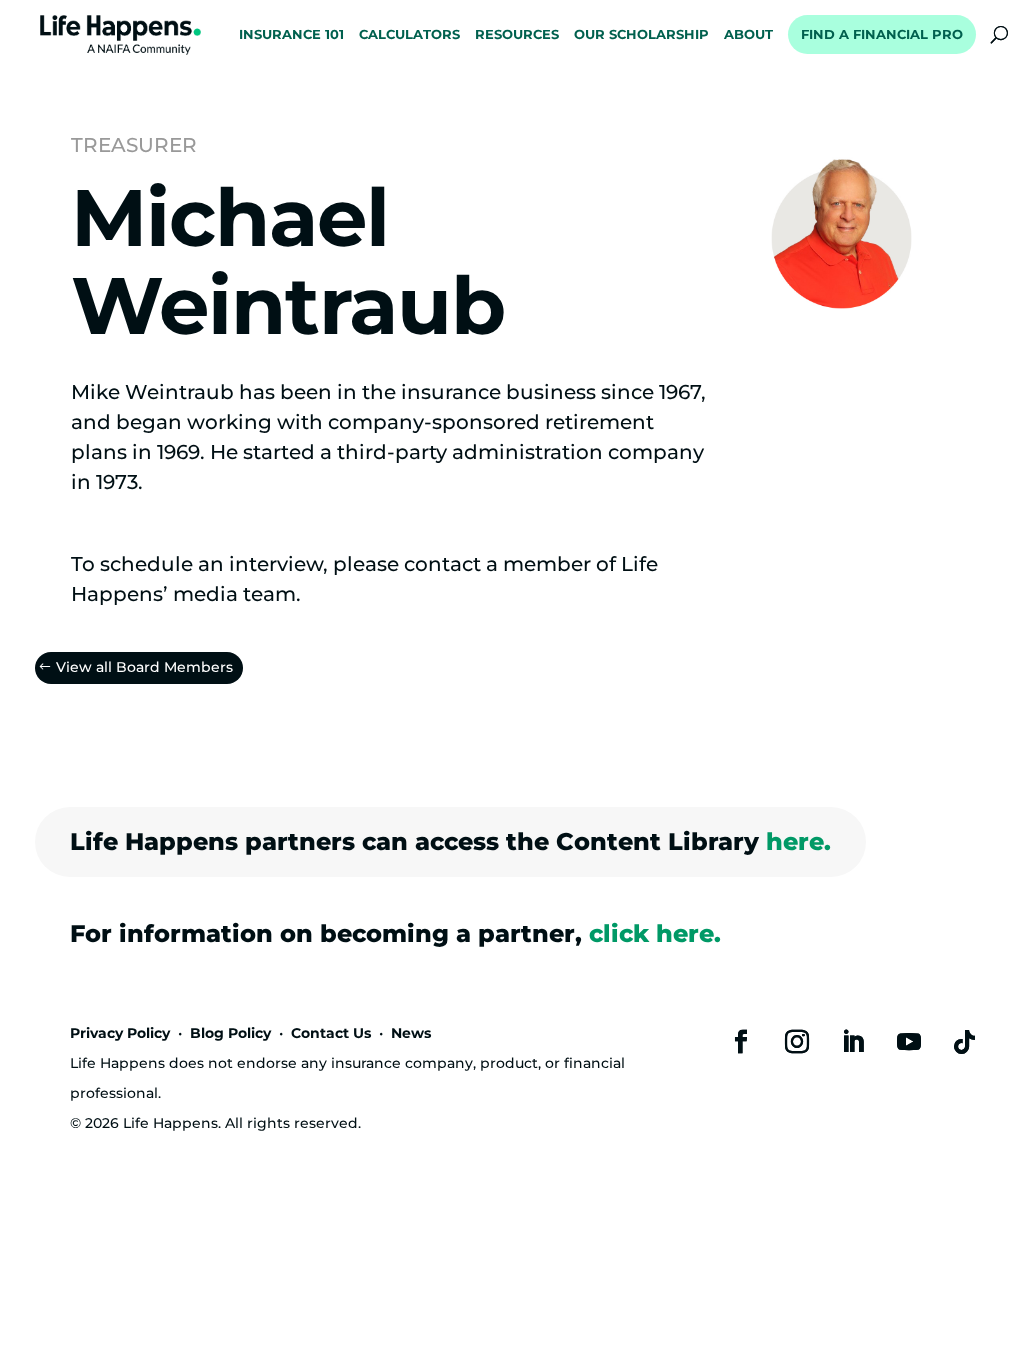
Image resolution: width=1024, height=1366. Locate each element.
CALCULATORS (409, 35)
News (411, 1033)
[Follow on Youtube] (909, 1042)
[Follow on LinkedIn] (853, 1042)
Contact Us (331, 1033)
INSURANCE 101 (291, 35)
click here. (655, 933)
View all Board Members (144, 667)
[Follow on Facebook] (741, 1042)
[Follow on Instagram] (797, 1042)
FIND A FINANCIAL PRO (882, 34)
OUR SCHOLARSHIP (641, 35)
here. (798, 841)
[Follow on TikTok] (965, 1042)
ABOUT (748, 35)
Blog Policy (230, 1033)
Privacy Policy (120, 1033)
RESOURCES (517, 35)
